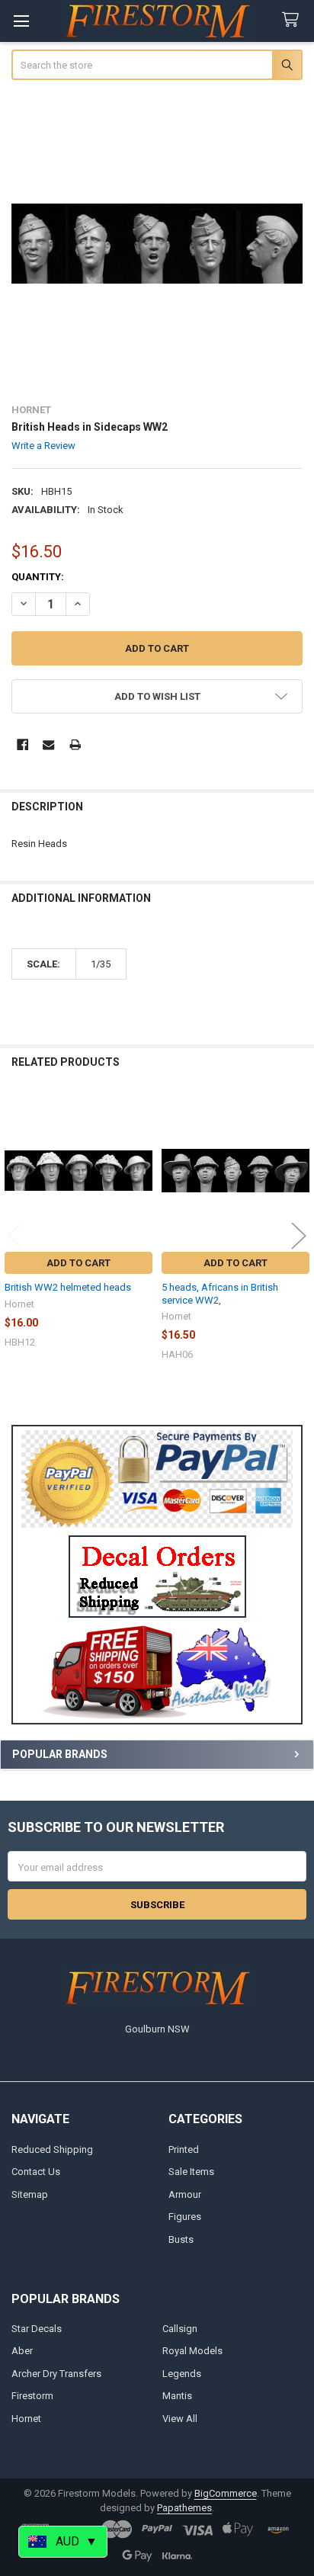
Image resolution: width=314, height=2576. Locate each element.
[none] (157, 244)
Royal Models (192, 2351)
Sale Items (191, 2172)
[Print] (75, 744)
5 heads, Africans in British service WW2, (220, 1293)
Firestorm (32, 2396)
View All (180, 2419)
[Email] (48, 744)
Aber (22, 2351)
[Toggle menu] (21, 21)
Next (299, 1235)
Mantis (177, 2396)
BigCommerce (226, 2493)
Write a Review (43, 446)
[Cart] (293, 20)
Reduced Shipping (52, 2149)
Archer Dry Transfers (56, 2374)
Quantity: (38, 577)
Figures (185, 2217)
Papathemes (184, 2508)
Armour (185, 2194)
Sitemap (30, 2194)
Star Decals (37, 2329)
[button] (157, 1577)
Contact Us (36, 2172)
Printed (184, 2149)
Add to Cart (78, 1263)
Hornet (26, 2419)
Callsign (180, 2329)
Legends (182, 2374)
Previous (15, 1235)
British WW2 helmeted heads (68, 1287)
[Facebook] (22, 744)
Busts (181, 2239)
